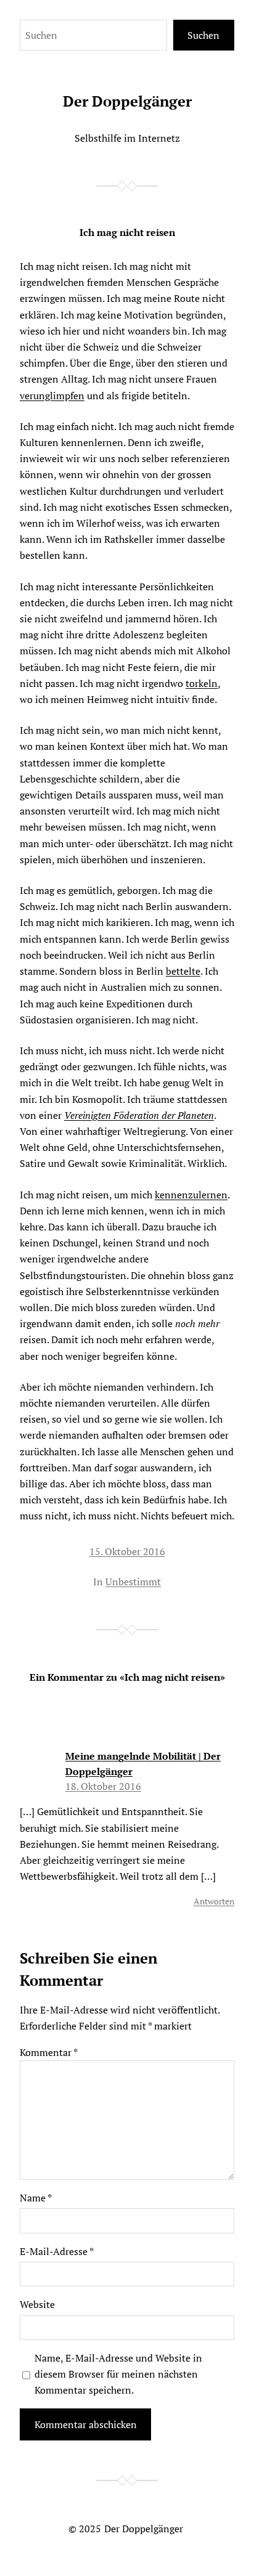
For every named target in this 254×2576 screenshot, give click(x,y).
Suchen (203, 35)
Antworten (214, 1901)
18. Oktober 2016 (103, 1786)
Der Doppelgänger (127, 101)
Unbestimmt (133, 1582)
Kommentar (49, 2052)
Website (37, 2304)
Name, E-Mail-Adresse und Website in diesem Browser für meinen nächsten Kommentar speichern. (118, 2374)
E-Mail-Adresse (57, 2251)
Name (36, 2198)
